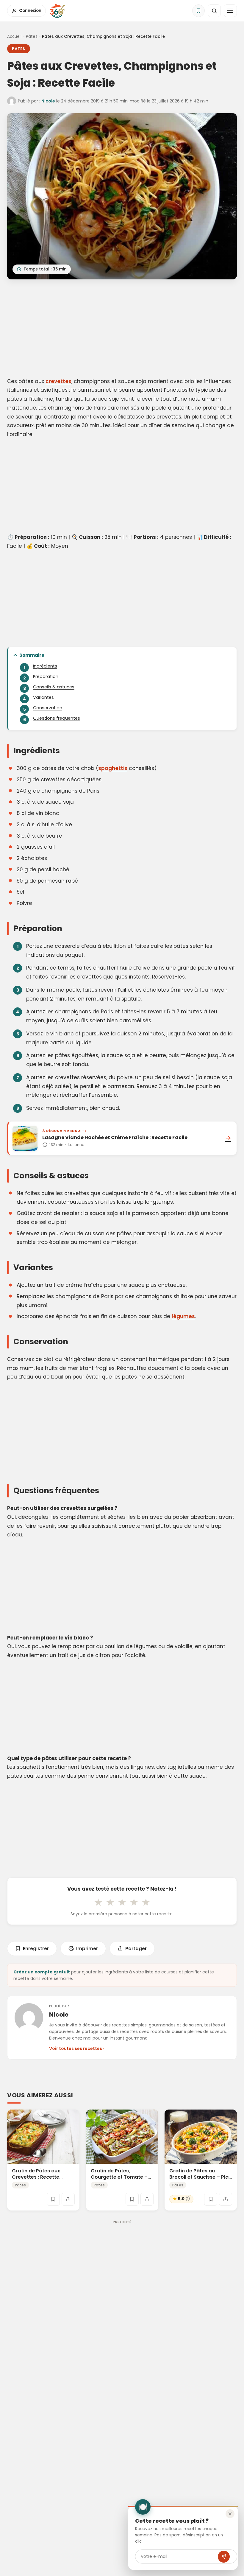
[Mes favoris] (198, 11)
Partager (136, 1949)
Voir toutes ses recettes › (77, 2048)
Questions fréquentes (57, 718)
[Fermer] (230, 2514)
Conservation (48, 708)
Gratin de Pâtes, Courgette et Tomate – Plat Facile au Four (119, 2177)
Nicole (48, 101)
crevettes (58, 381)
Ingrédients (45, 666)
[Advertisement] (122, 329)
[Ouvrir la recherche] (214, 11)
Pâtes (32, 36)
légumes (183, 1316)
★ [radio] (98, 1902)
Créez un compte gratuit (42, 1972)
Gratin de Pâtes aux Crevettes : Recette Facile (36, 2177)
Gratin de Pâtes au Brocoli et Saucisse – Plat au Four (200, 2177)
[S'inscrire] (224, 2557)
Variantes (43, 697)
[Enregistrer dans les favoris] (53, 2199)
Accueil (14, 36)
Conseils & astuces (54, 687)
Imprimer (87, 1949)
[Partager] (68, 2199)
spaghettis (113, 768)
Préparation (46, 676)
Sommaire (32, 655)
